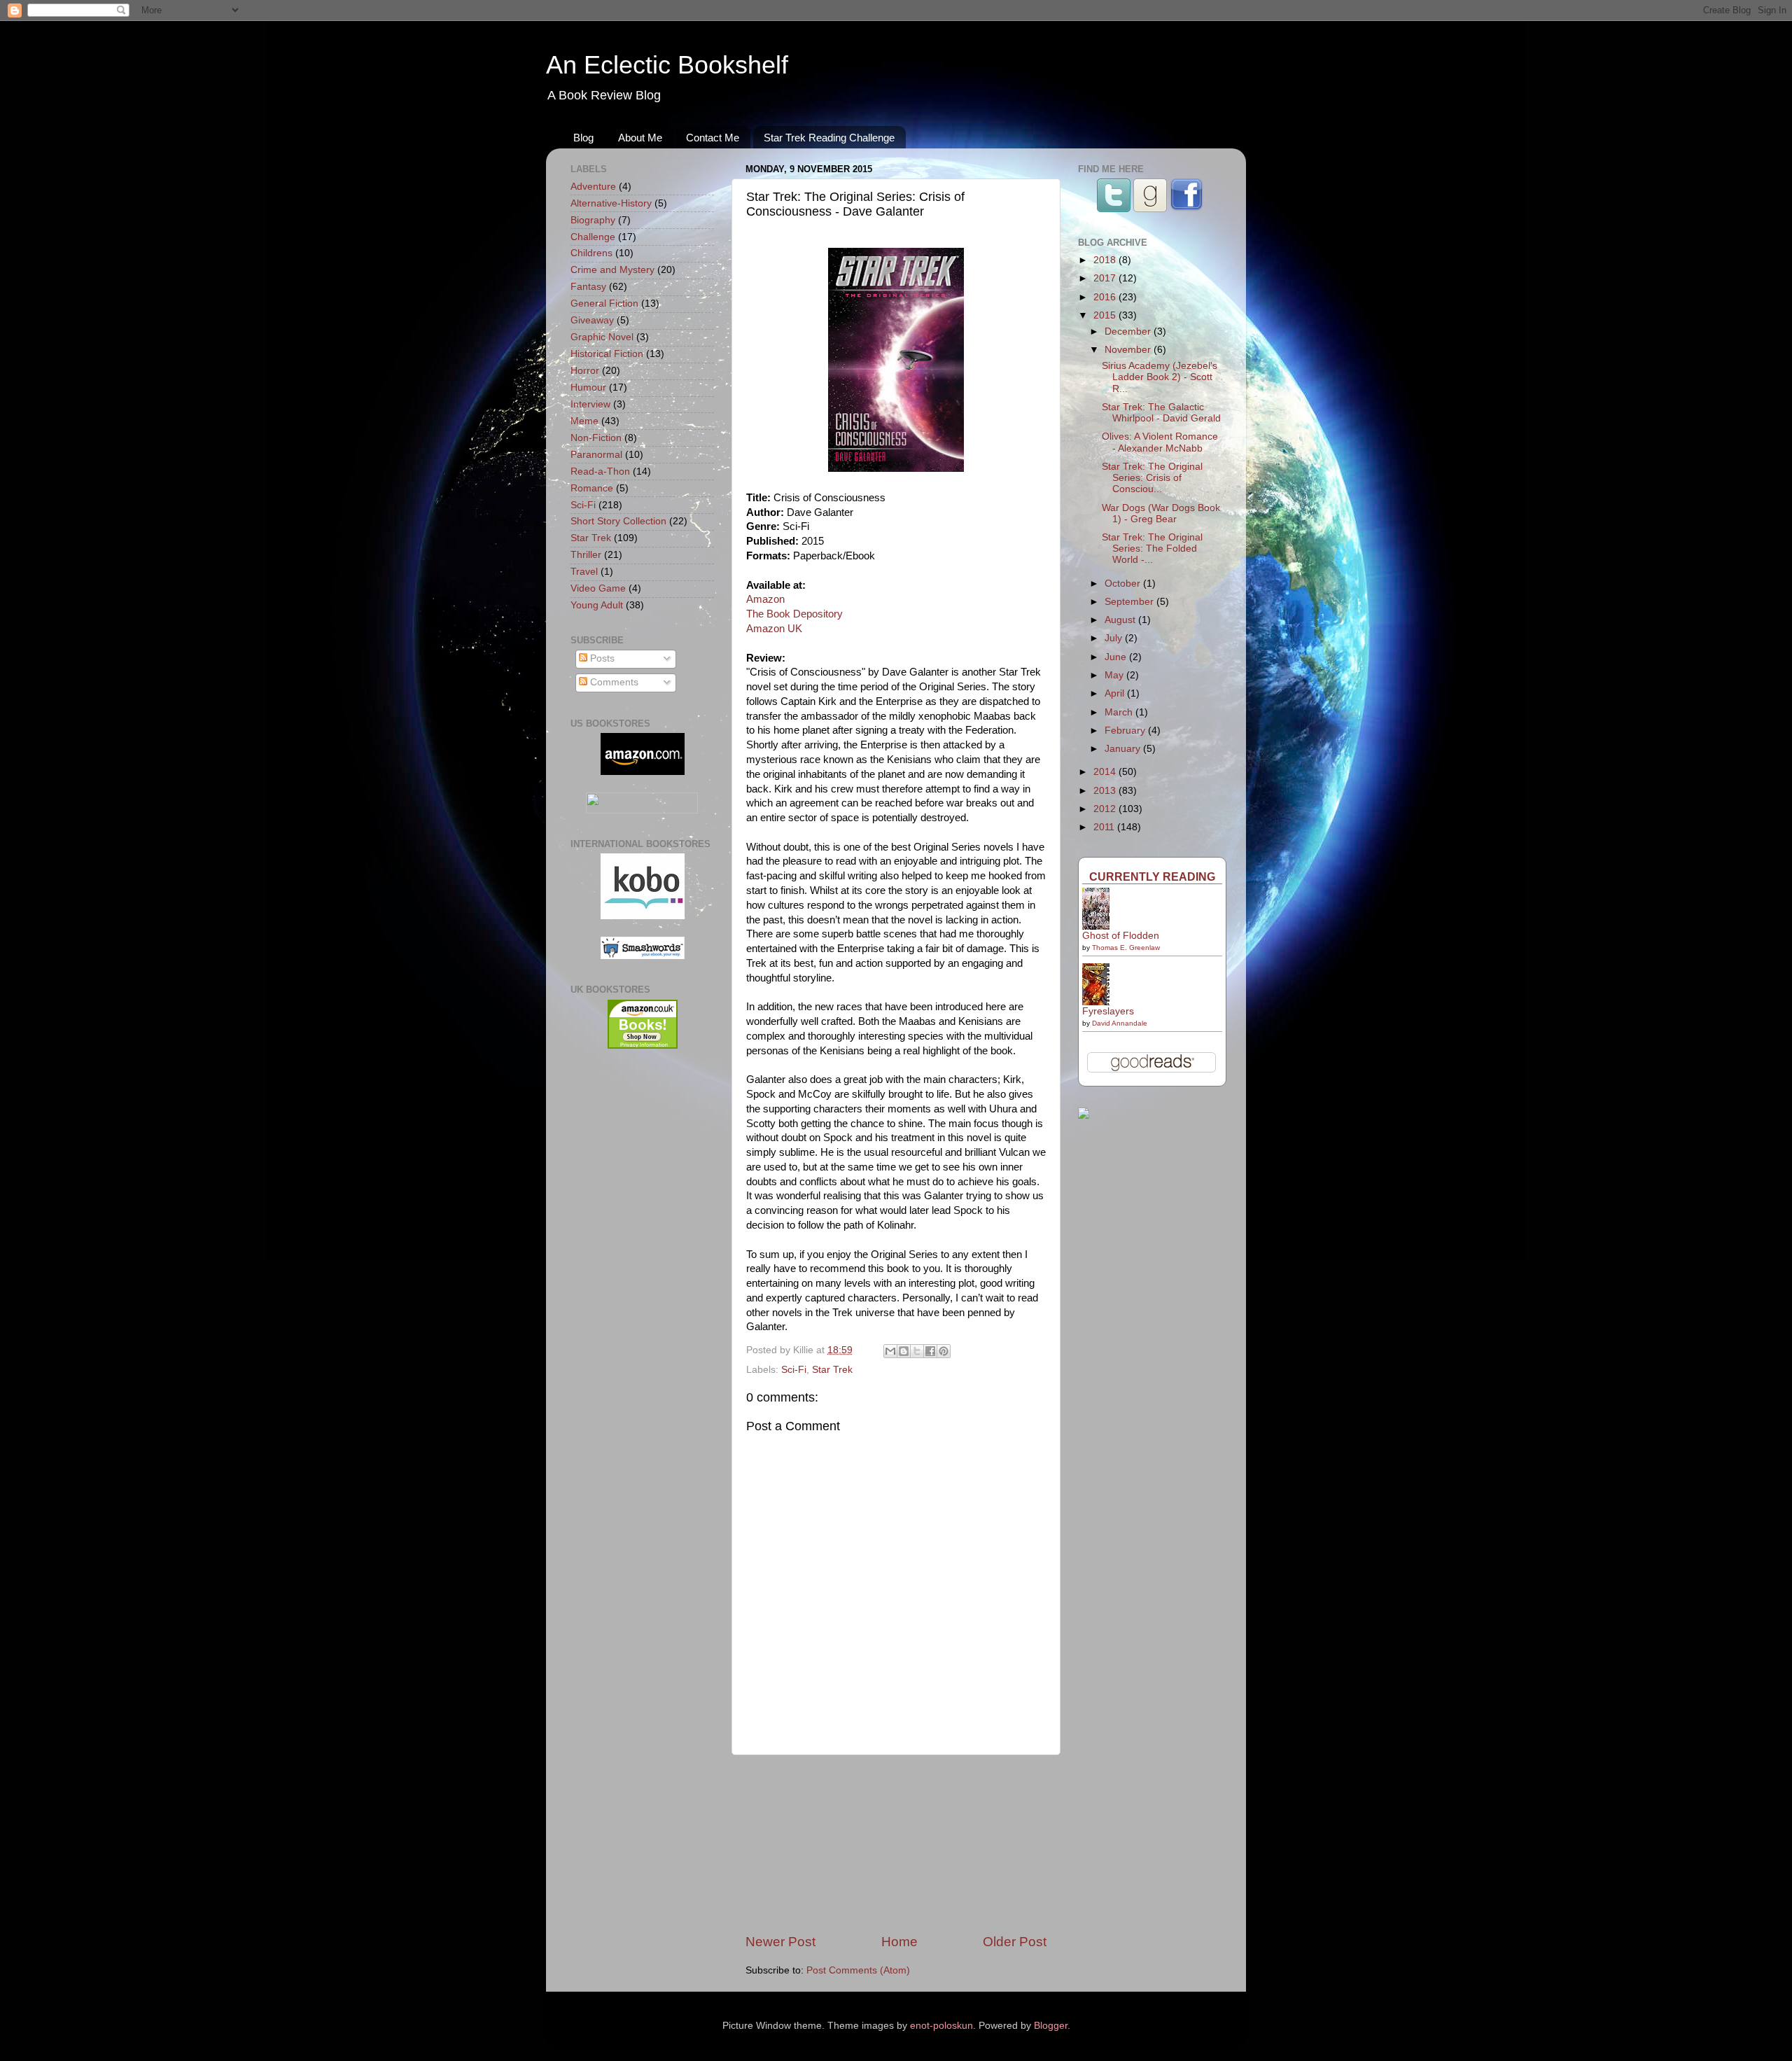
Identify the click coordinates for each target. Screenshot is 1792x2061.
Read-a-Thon (600, 471)
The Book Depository (794, 614)
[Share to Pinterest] (944, 1351)
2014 (1106, 772)
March (1120, 712)
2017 (1106, 278)
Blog (583, 138)
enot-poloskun (941, 2026)
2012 (1106, 809)
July (1115, 638)
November (1129, 350)
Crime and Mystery (612, 270)
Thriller (586, 555)
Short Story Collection (618, 521)
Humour (588, 387)
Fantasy (588, 287)
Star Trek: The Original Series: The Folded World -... (1152, 549)
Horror (585, 371)
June (1117, 657)
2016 (1106, 297)
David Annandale (1120, 1023)
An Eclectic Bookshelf (667, 65)
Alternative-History (611, 203)
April (1116, 693)
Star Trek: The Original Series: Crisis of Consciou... (1152, 478)
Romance (592, 488)
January (1124, 749)
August (1121, 620)
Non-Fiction (596, 438)
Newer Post (780, 1942)
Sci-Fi (794, 1370)
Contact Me (713, 138)
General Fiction (604, 303)
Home (899, 1942)
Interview (590, 404)
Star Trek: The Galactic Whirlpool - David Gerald (1161, 413)
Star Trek (832, 1370)
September (1130, 602)
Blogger (1051, 2026)
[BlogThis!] (904, 1351)
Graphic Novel (602, 337)
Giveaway (592, 320)
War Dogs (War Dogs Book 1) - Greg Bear (1161, 513)
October (1124, 584)
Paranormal (596, 455)
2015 (1106, 315)
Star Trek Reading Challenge (829, 138)
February (1126, 731)
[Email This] (890, 1351)
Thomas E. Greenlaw (1126, 948)
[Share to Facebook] (930, 1351)
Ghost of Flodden (1121, 936)
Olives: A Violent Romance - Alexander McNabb (1160, 442)
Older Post (1015, 1942)
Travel (584, 572)
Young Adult (597, 605)
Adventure (593, 187)
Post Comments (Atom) (858, 1970)
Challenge (593, 237)
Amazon (765, 599)
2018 (1106, 260)
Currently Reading (1152, 876)
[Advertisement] (896, 1844)
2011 (1105, 827)
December (1129, 331)
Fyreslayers (1108, 1011)
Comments (613, 682)
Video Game (598, 588)
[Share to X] (917, 1351)
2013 (1106, 791)
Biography (593, 220)
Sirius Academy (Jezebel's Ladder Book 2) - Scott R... (1160, 377)
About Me (640, 138)
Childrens (591, 253)
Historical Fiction (607, 354)
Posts (601, 658)
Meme (584, 421)
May (1115, 675)
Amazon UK (774, 629)
